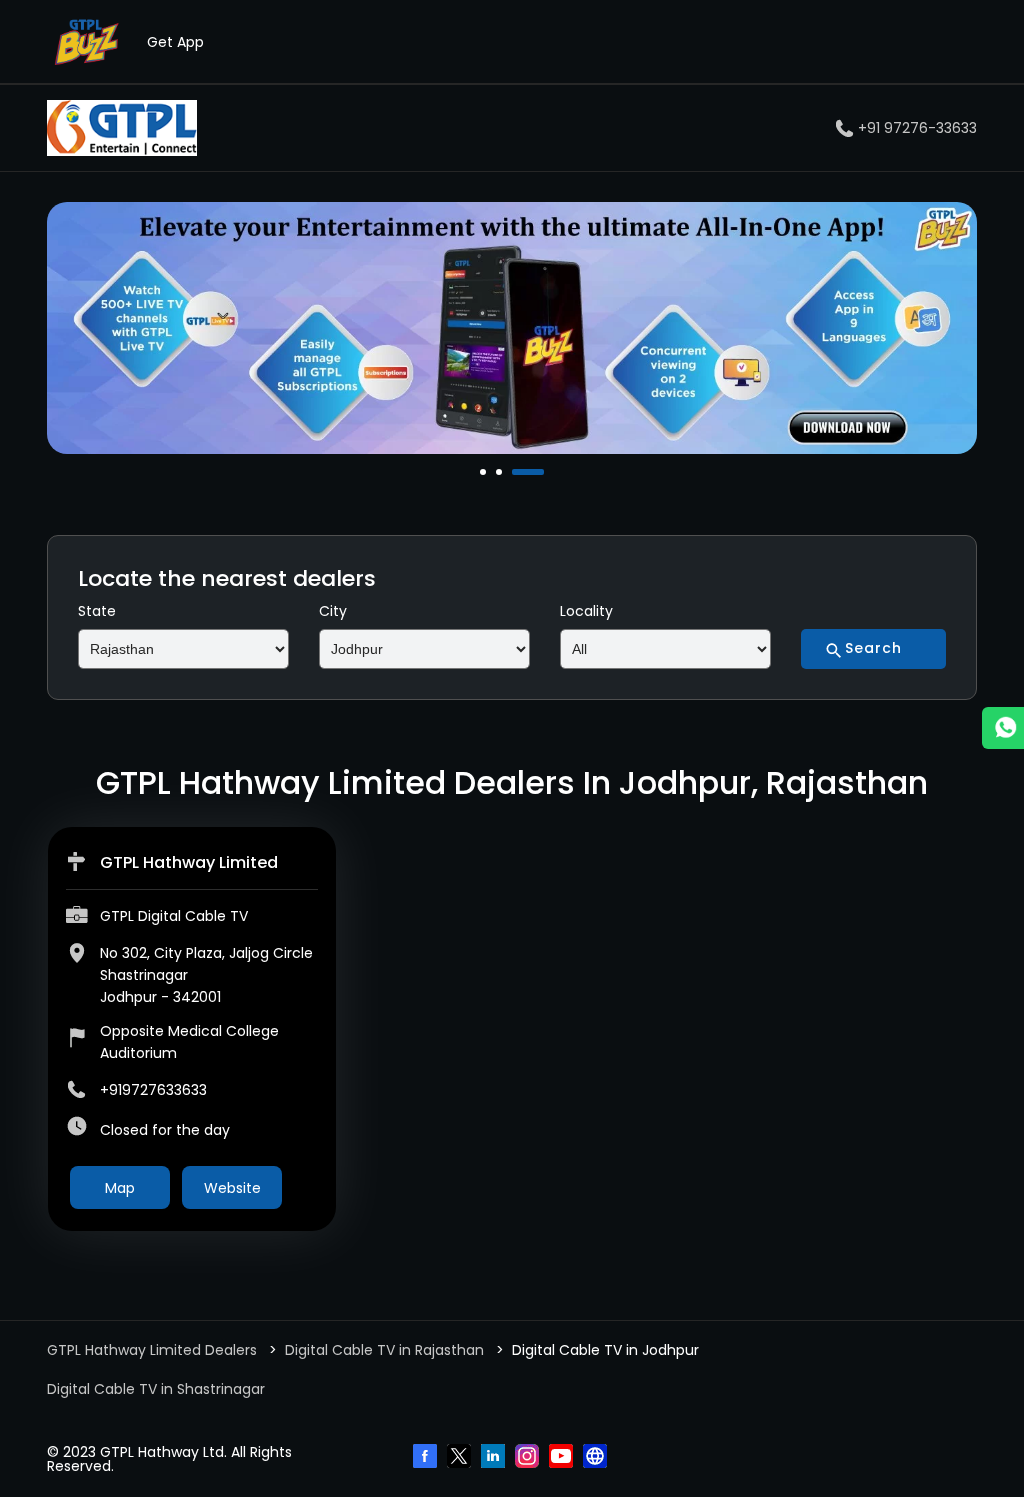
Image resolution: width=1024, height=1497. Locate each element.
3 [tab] (517, 472)
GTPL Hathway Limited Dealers (154, 1350)
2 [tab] (501, 472)
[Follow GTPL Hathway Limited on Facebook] (427, 1458)
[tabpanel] (512, 328)
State (97, 611)
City (333, 611)
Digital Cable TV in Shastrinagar (156, 1389)
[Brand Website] (597, 1458)
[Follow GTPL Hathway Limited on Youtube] (563, 1458)
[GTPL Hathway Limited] (122, 128)
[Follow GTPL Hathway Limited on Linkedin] (495, 1458)
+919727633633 (153, 1090)
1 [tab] (485, 472)
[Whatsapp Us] (1003, 728)
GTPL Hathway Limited (189, 862)
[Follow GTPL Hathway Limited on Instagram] (529, 1458)
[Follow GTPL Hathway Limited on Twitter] (461, 1458)
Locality (586, 611)
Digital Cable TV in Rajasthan (384, 1350)
